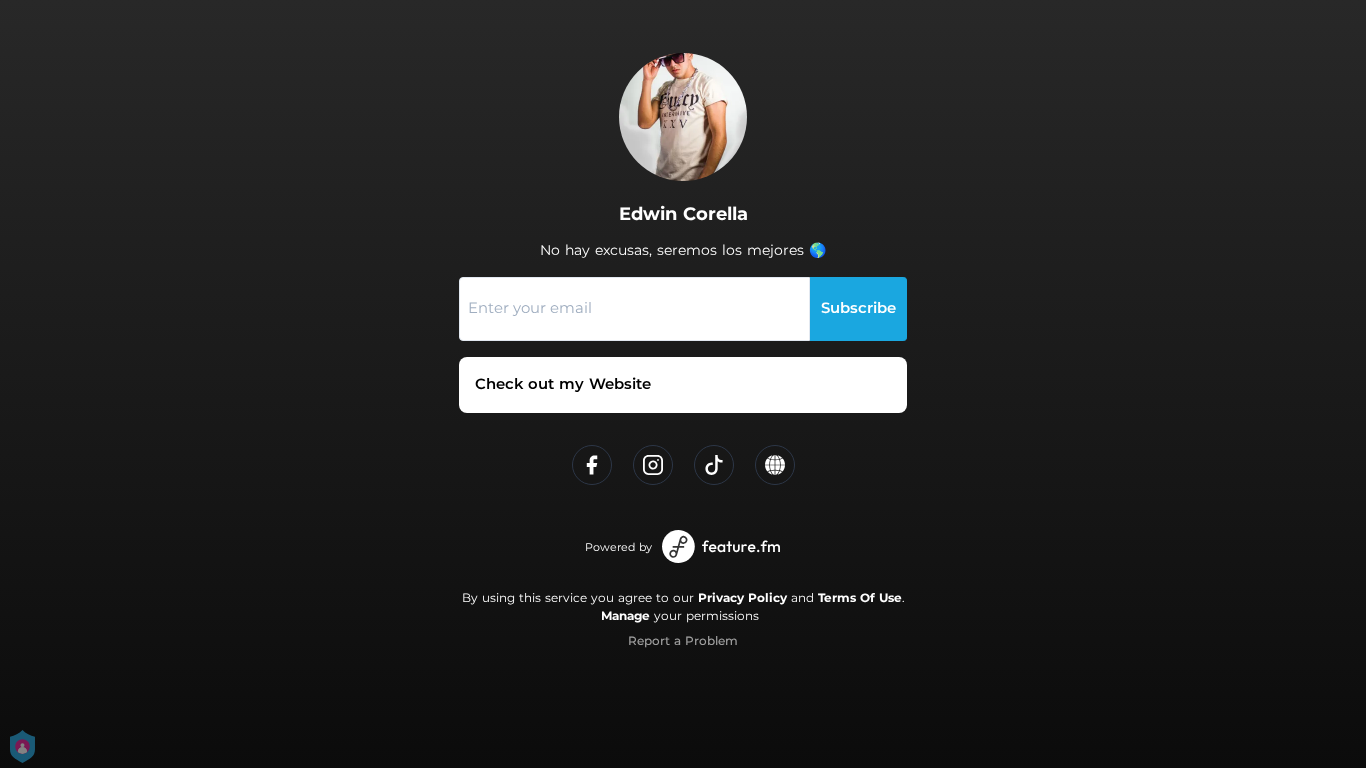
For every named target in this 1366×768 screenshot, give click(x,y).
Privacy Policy (742, 597)
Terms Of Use (860, 597)
